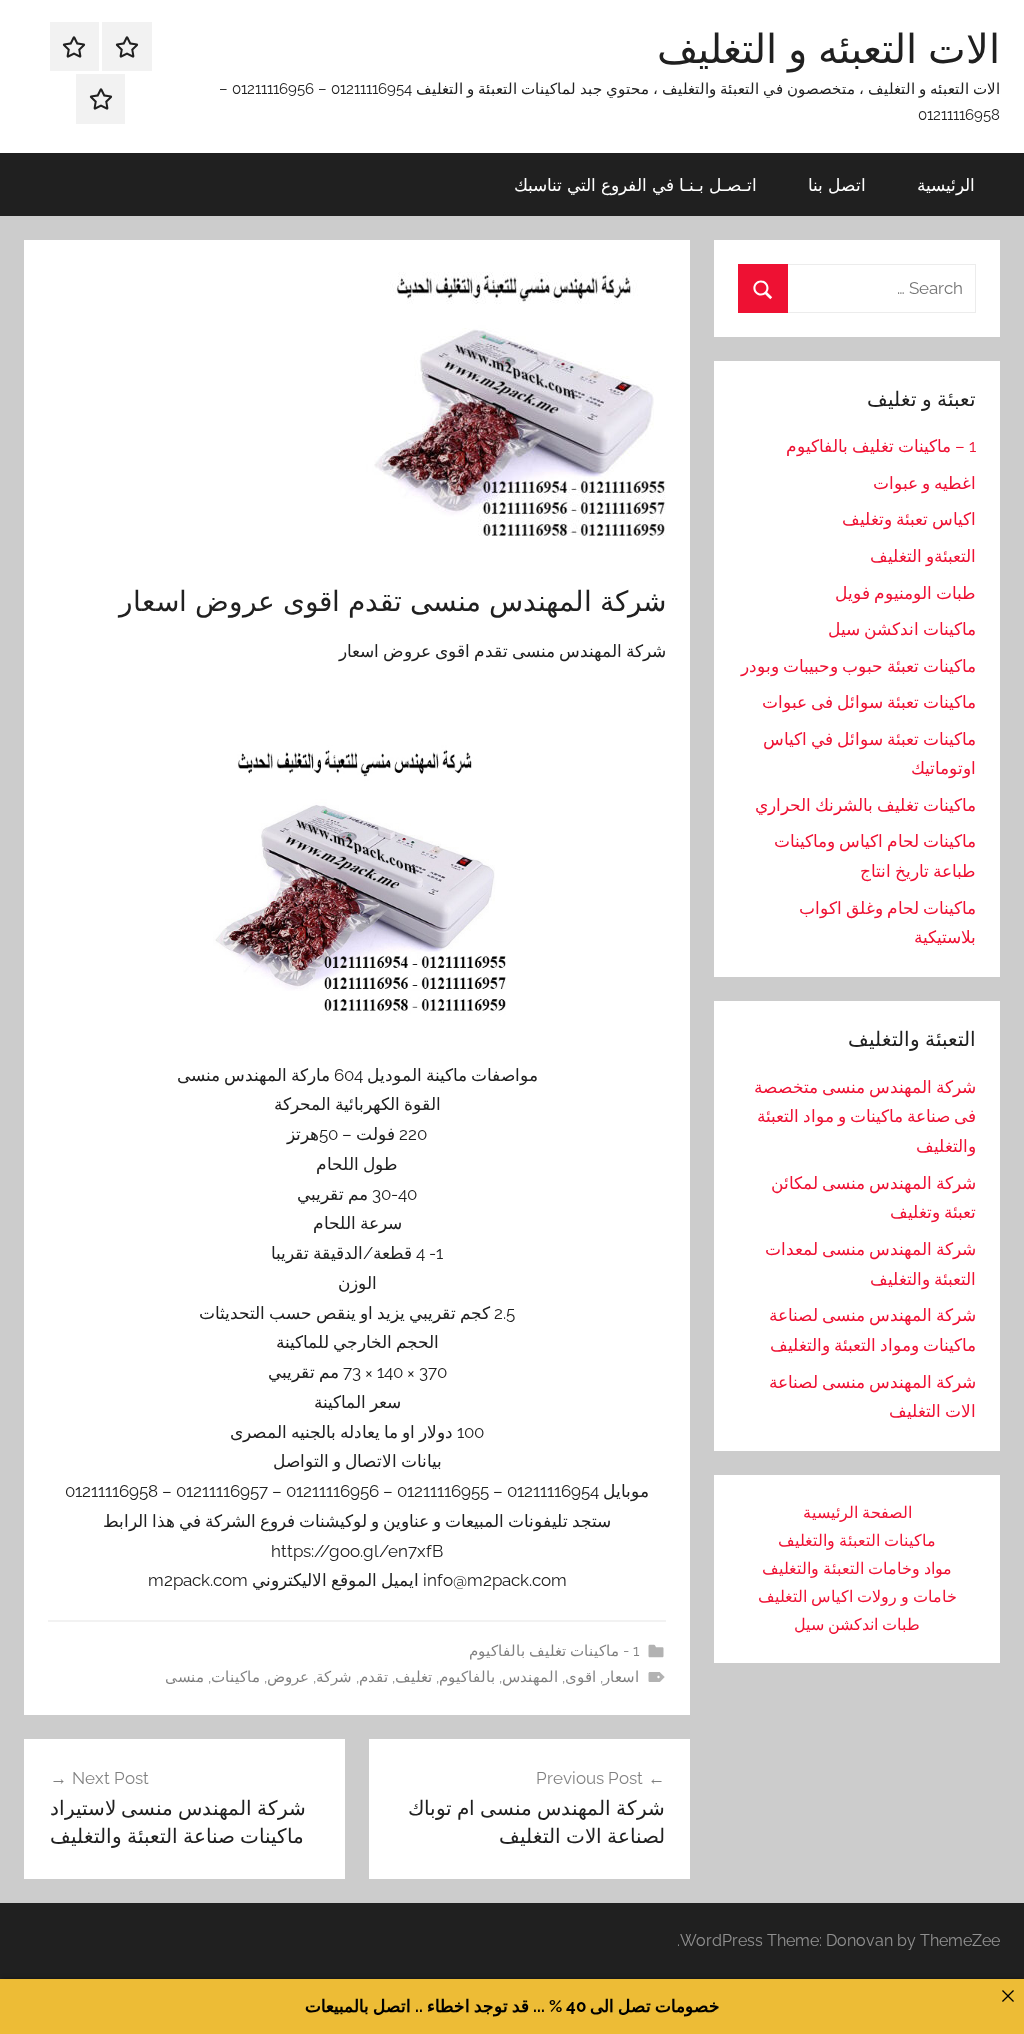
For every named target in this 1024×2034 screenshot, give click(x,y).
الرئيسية (946, 184)
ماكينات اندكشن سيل (902, 629)
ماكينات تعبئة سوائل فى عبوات (869, 702)
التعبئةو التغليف (923, 556)
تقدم (373, 1677)
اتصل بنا (837, 184)
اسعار (621, 1677)
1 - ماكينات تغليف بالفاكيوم (554, 1651)
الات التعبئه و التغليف (828, 48)
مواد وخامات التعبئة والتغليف (857, 1568)
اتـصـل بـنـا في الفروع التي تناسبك (635, 184)
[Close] (1007, 1995)
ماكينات (235, 1677)
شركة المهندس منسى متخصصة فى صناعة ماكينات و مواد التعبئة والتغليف (865, 1117)
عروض (288, 1677)
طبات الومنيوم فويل (905, 593)
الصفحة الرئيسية (857, 1512)
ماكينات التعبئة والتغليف (857, 1540)
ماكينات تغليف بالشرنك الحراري (865, 805)
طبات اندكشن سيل (857, 1624)
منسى (184, 1677)
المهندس (530, 1677)
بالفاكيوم (467, 1677)
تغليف (413, 1677)
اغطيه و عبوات (924, 483)
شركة (334, 1677)
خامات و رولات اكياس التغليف (857, 1596)
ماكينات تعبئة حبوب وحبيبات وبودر (858, 666)
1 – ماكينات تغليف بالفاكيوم (881, 446)
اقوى (580, 1677)
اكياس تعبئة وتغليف (909, 519)
